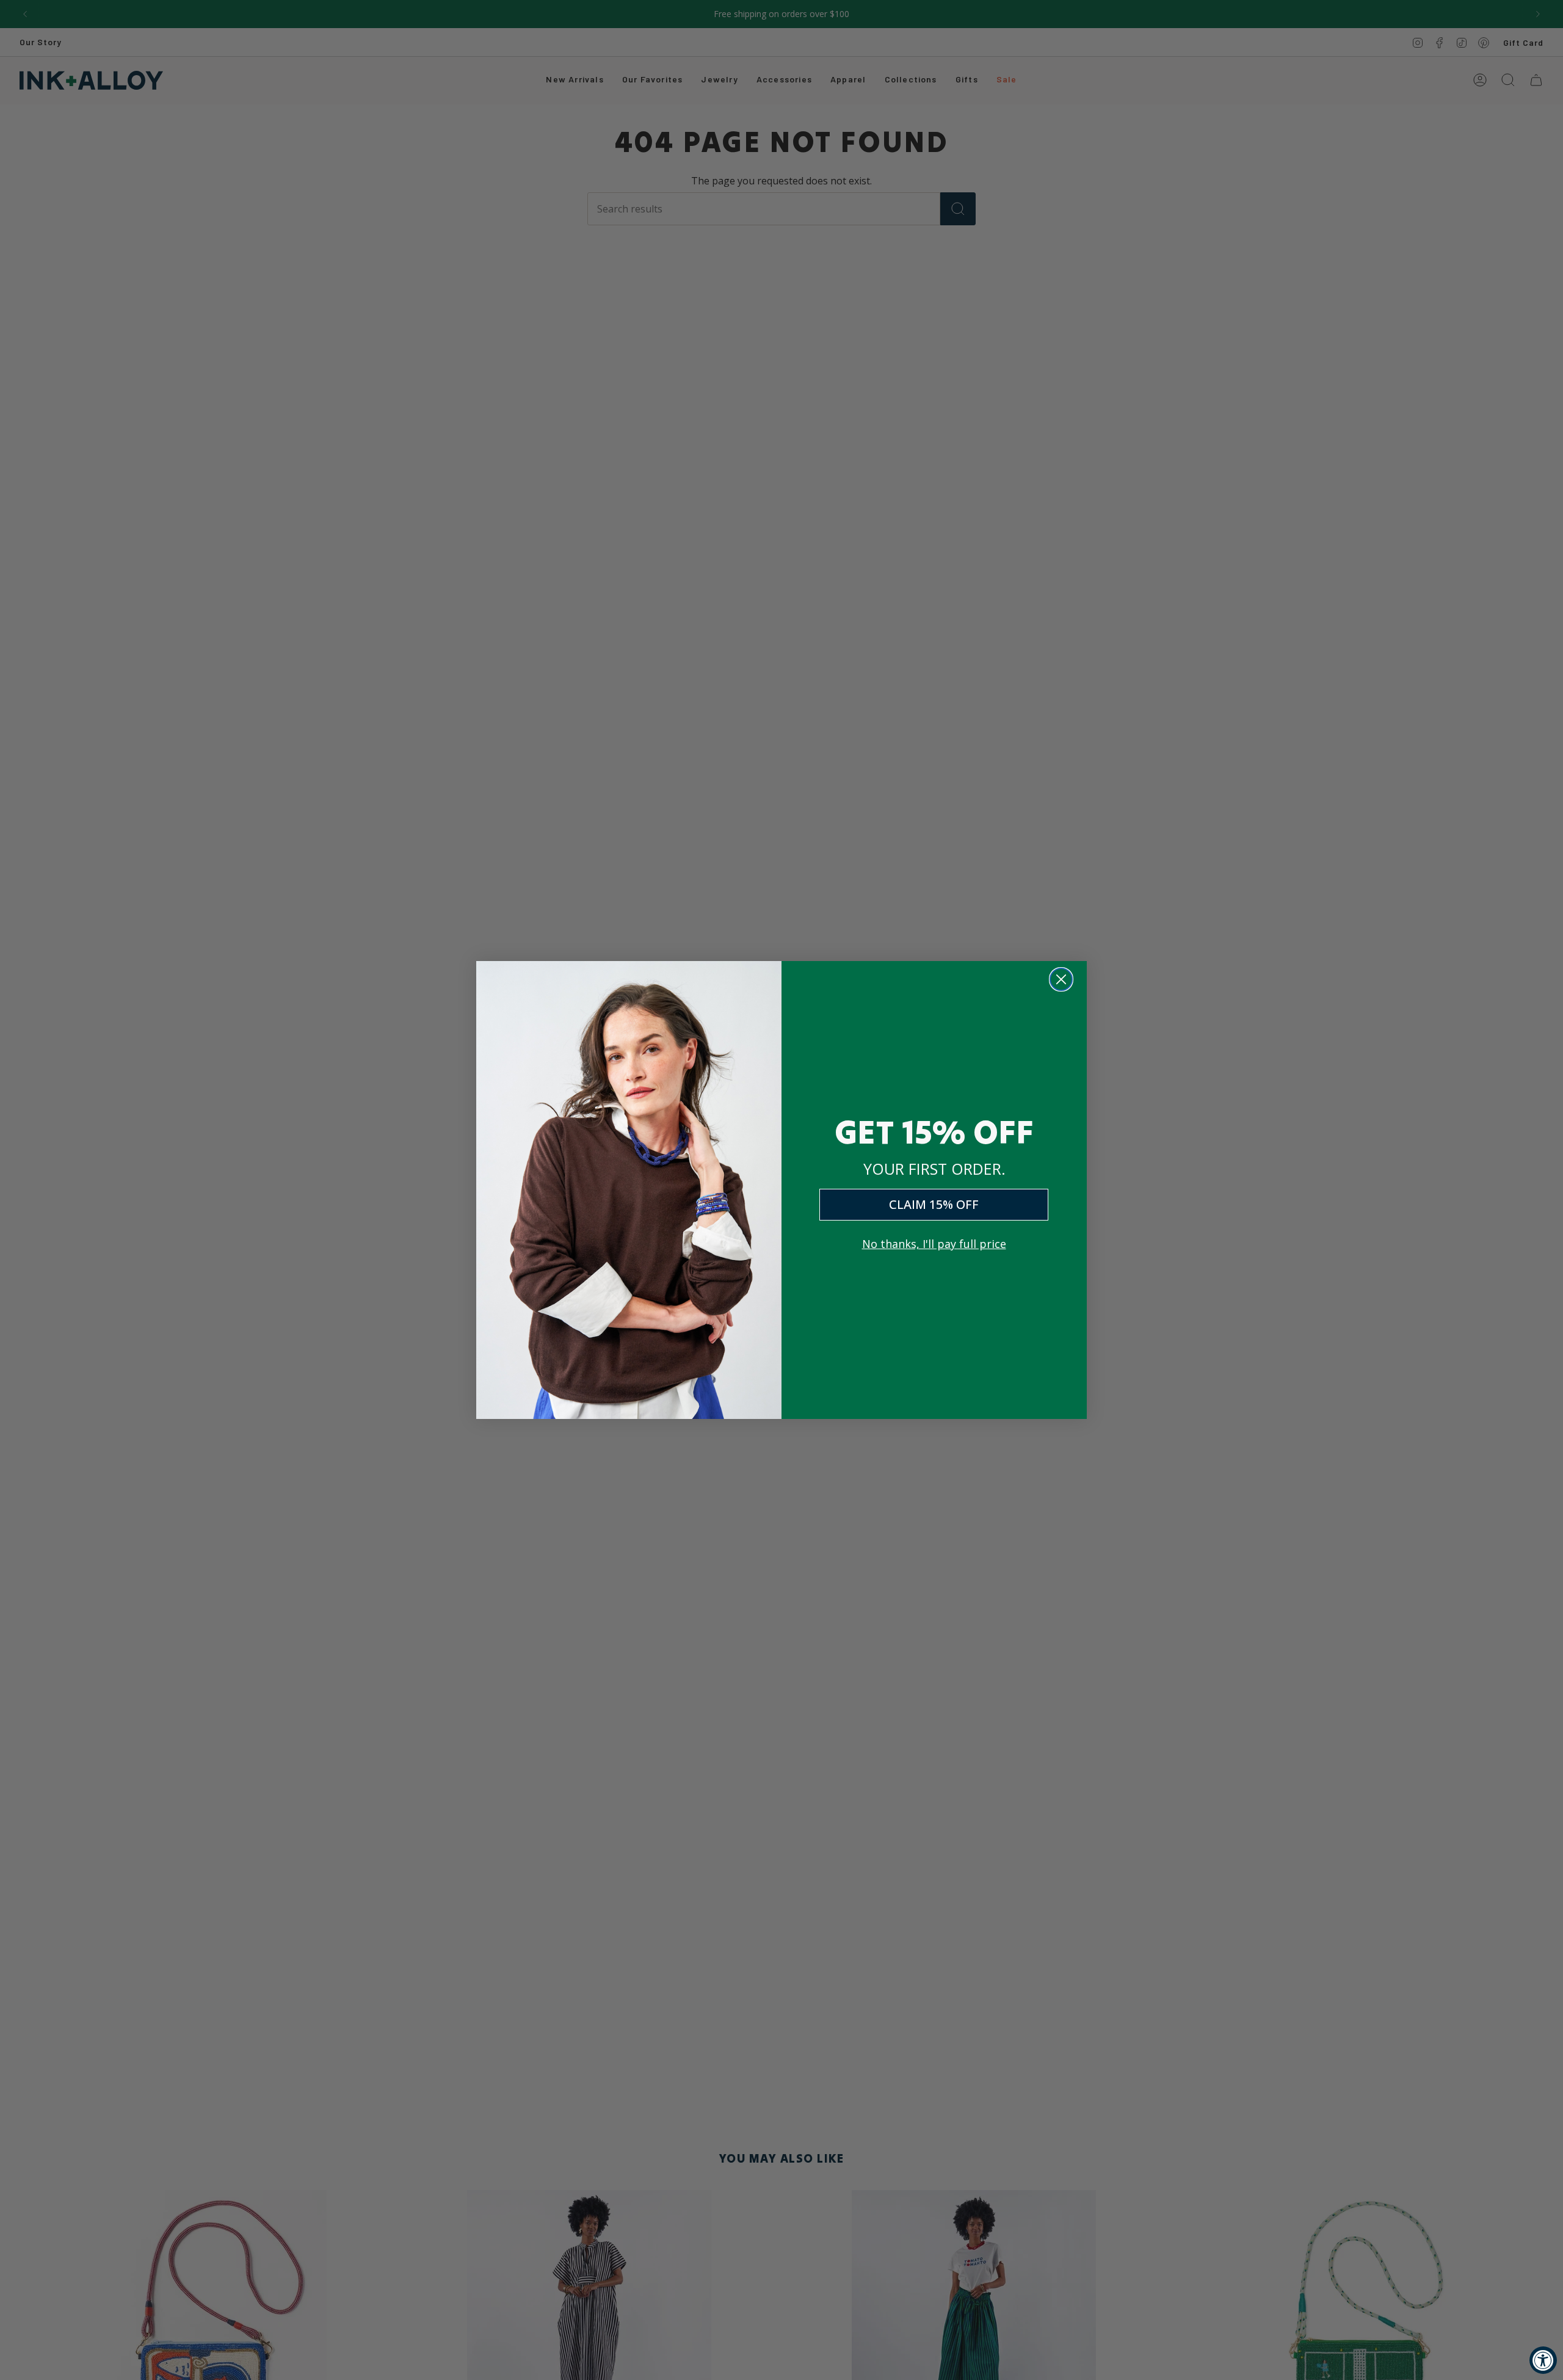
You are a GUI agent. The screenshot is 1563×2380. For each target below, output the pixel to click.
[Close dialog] (1061, 979)
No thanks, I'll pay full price (934, 1244)
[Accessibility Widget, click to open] (1543, 2360)
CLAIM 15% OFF (934, 1204)
